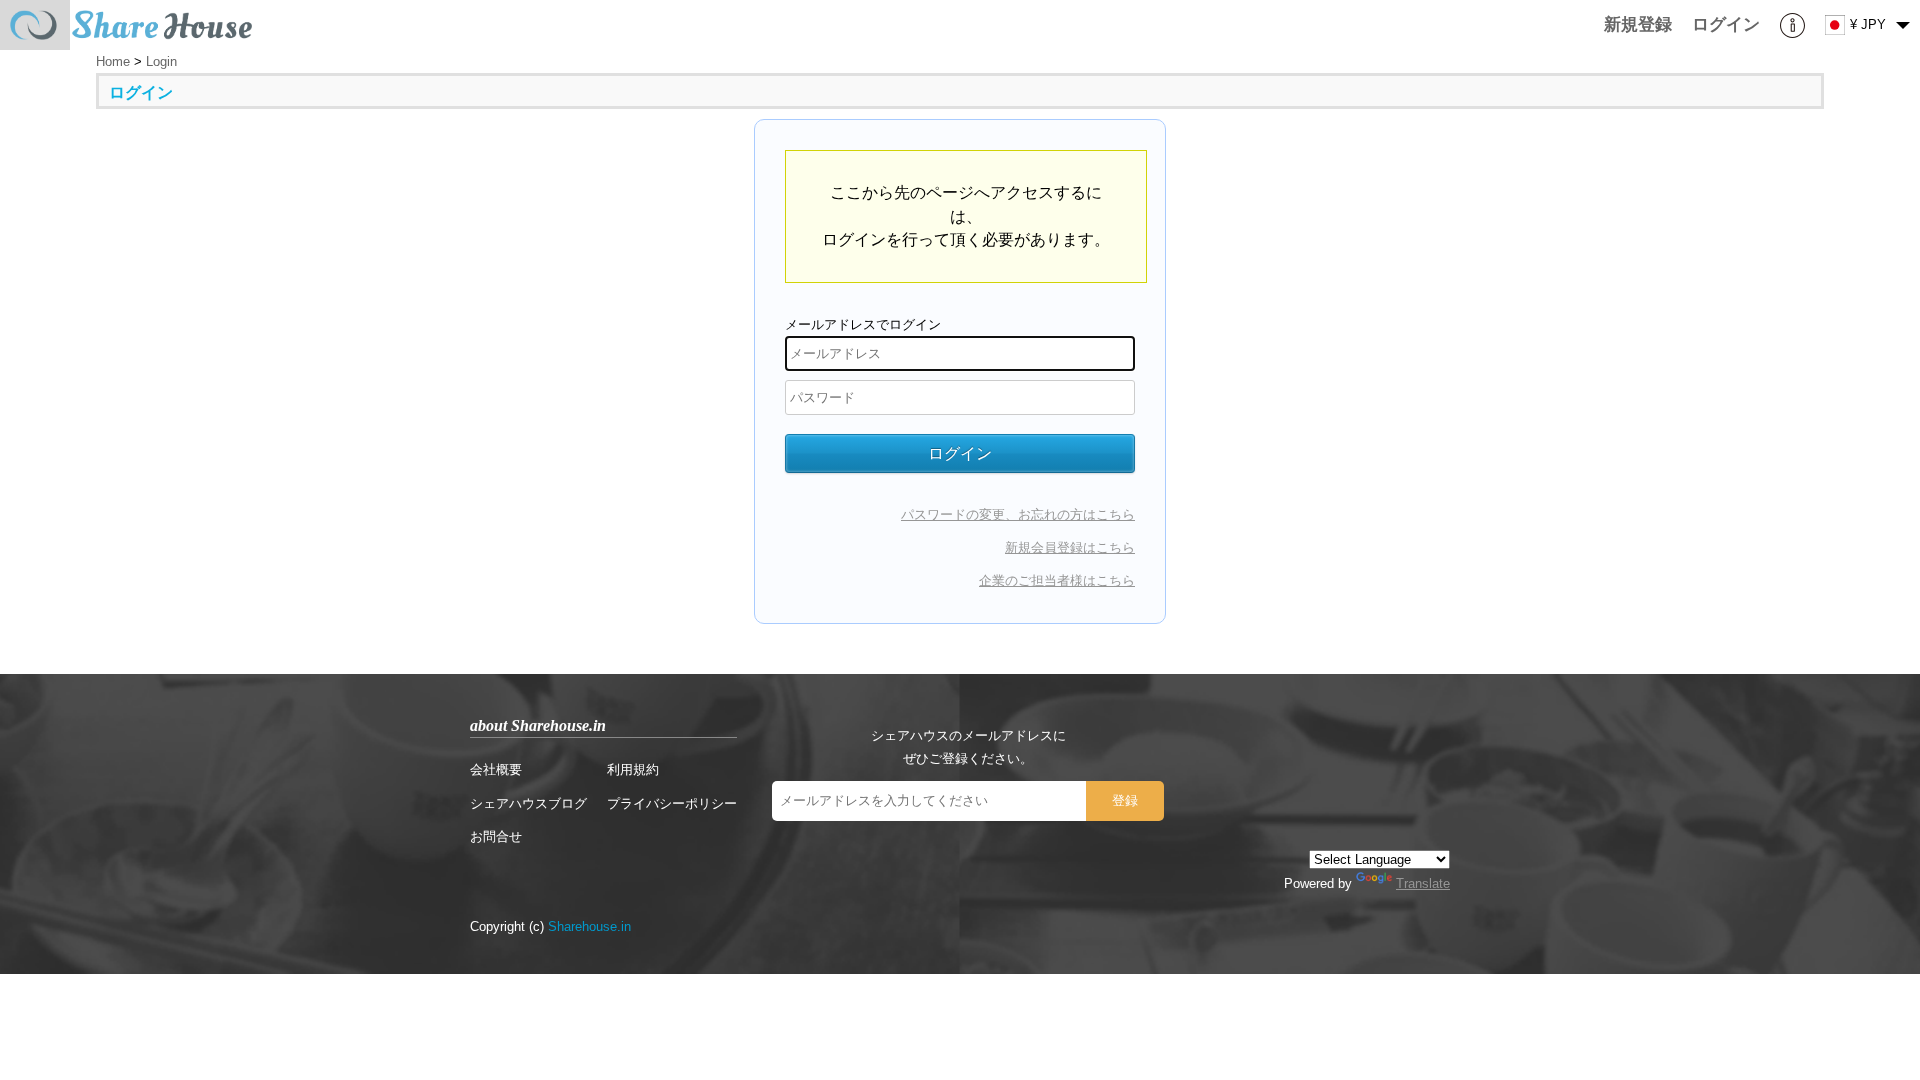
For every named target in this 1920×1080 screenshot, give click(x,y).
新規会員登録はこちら (1070, 547)
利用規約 (633, 769)
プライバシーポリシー (672, 803)
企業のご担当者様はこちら (1057, 580)
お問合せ (496, 836)
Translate (1423, 883)
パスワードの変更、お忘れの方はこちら (1018, 514)
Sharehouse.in (589, 926)
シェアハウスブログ (528, 803)
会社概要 (496, 769)
